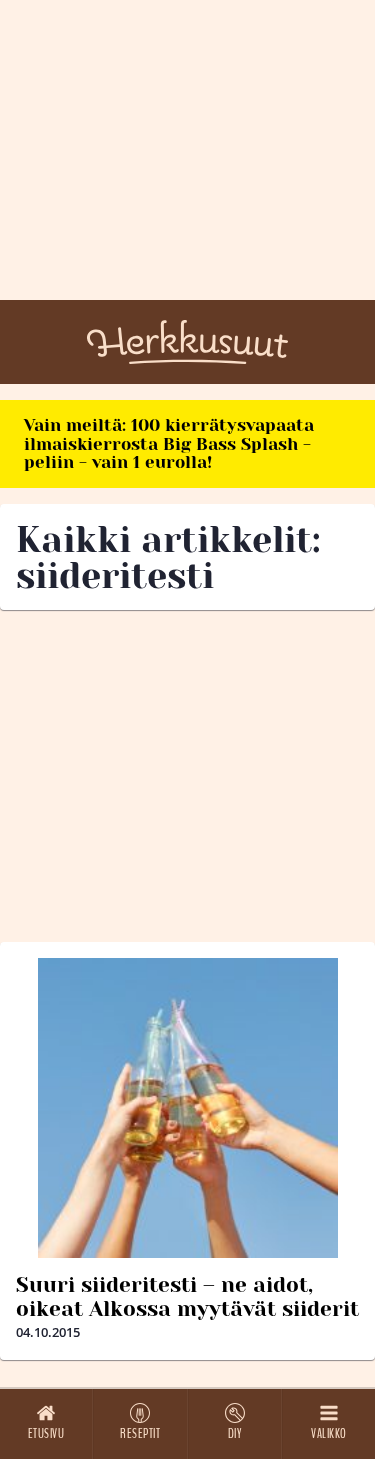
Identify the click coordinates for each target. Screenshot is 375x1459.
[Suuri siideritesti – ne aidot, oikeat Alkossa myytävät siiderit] (187, 1108)
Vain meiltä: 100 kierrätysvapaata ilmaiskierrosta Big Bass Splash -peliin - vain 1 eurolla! (169, 443)
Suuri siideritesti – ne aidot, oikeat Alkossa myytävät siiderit (187, 1297)
